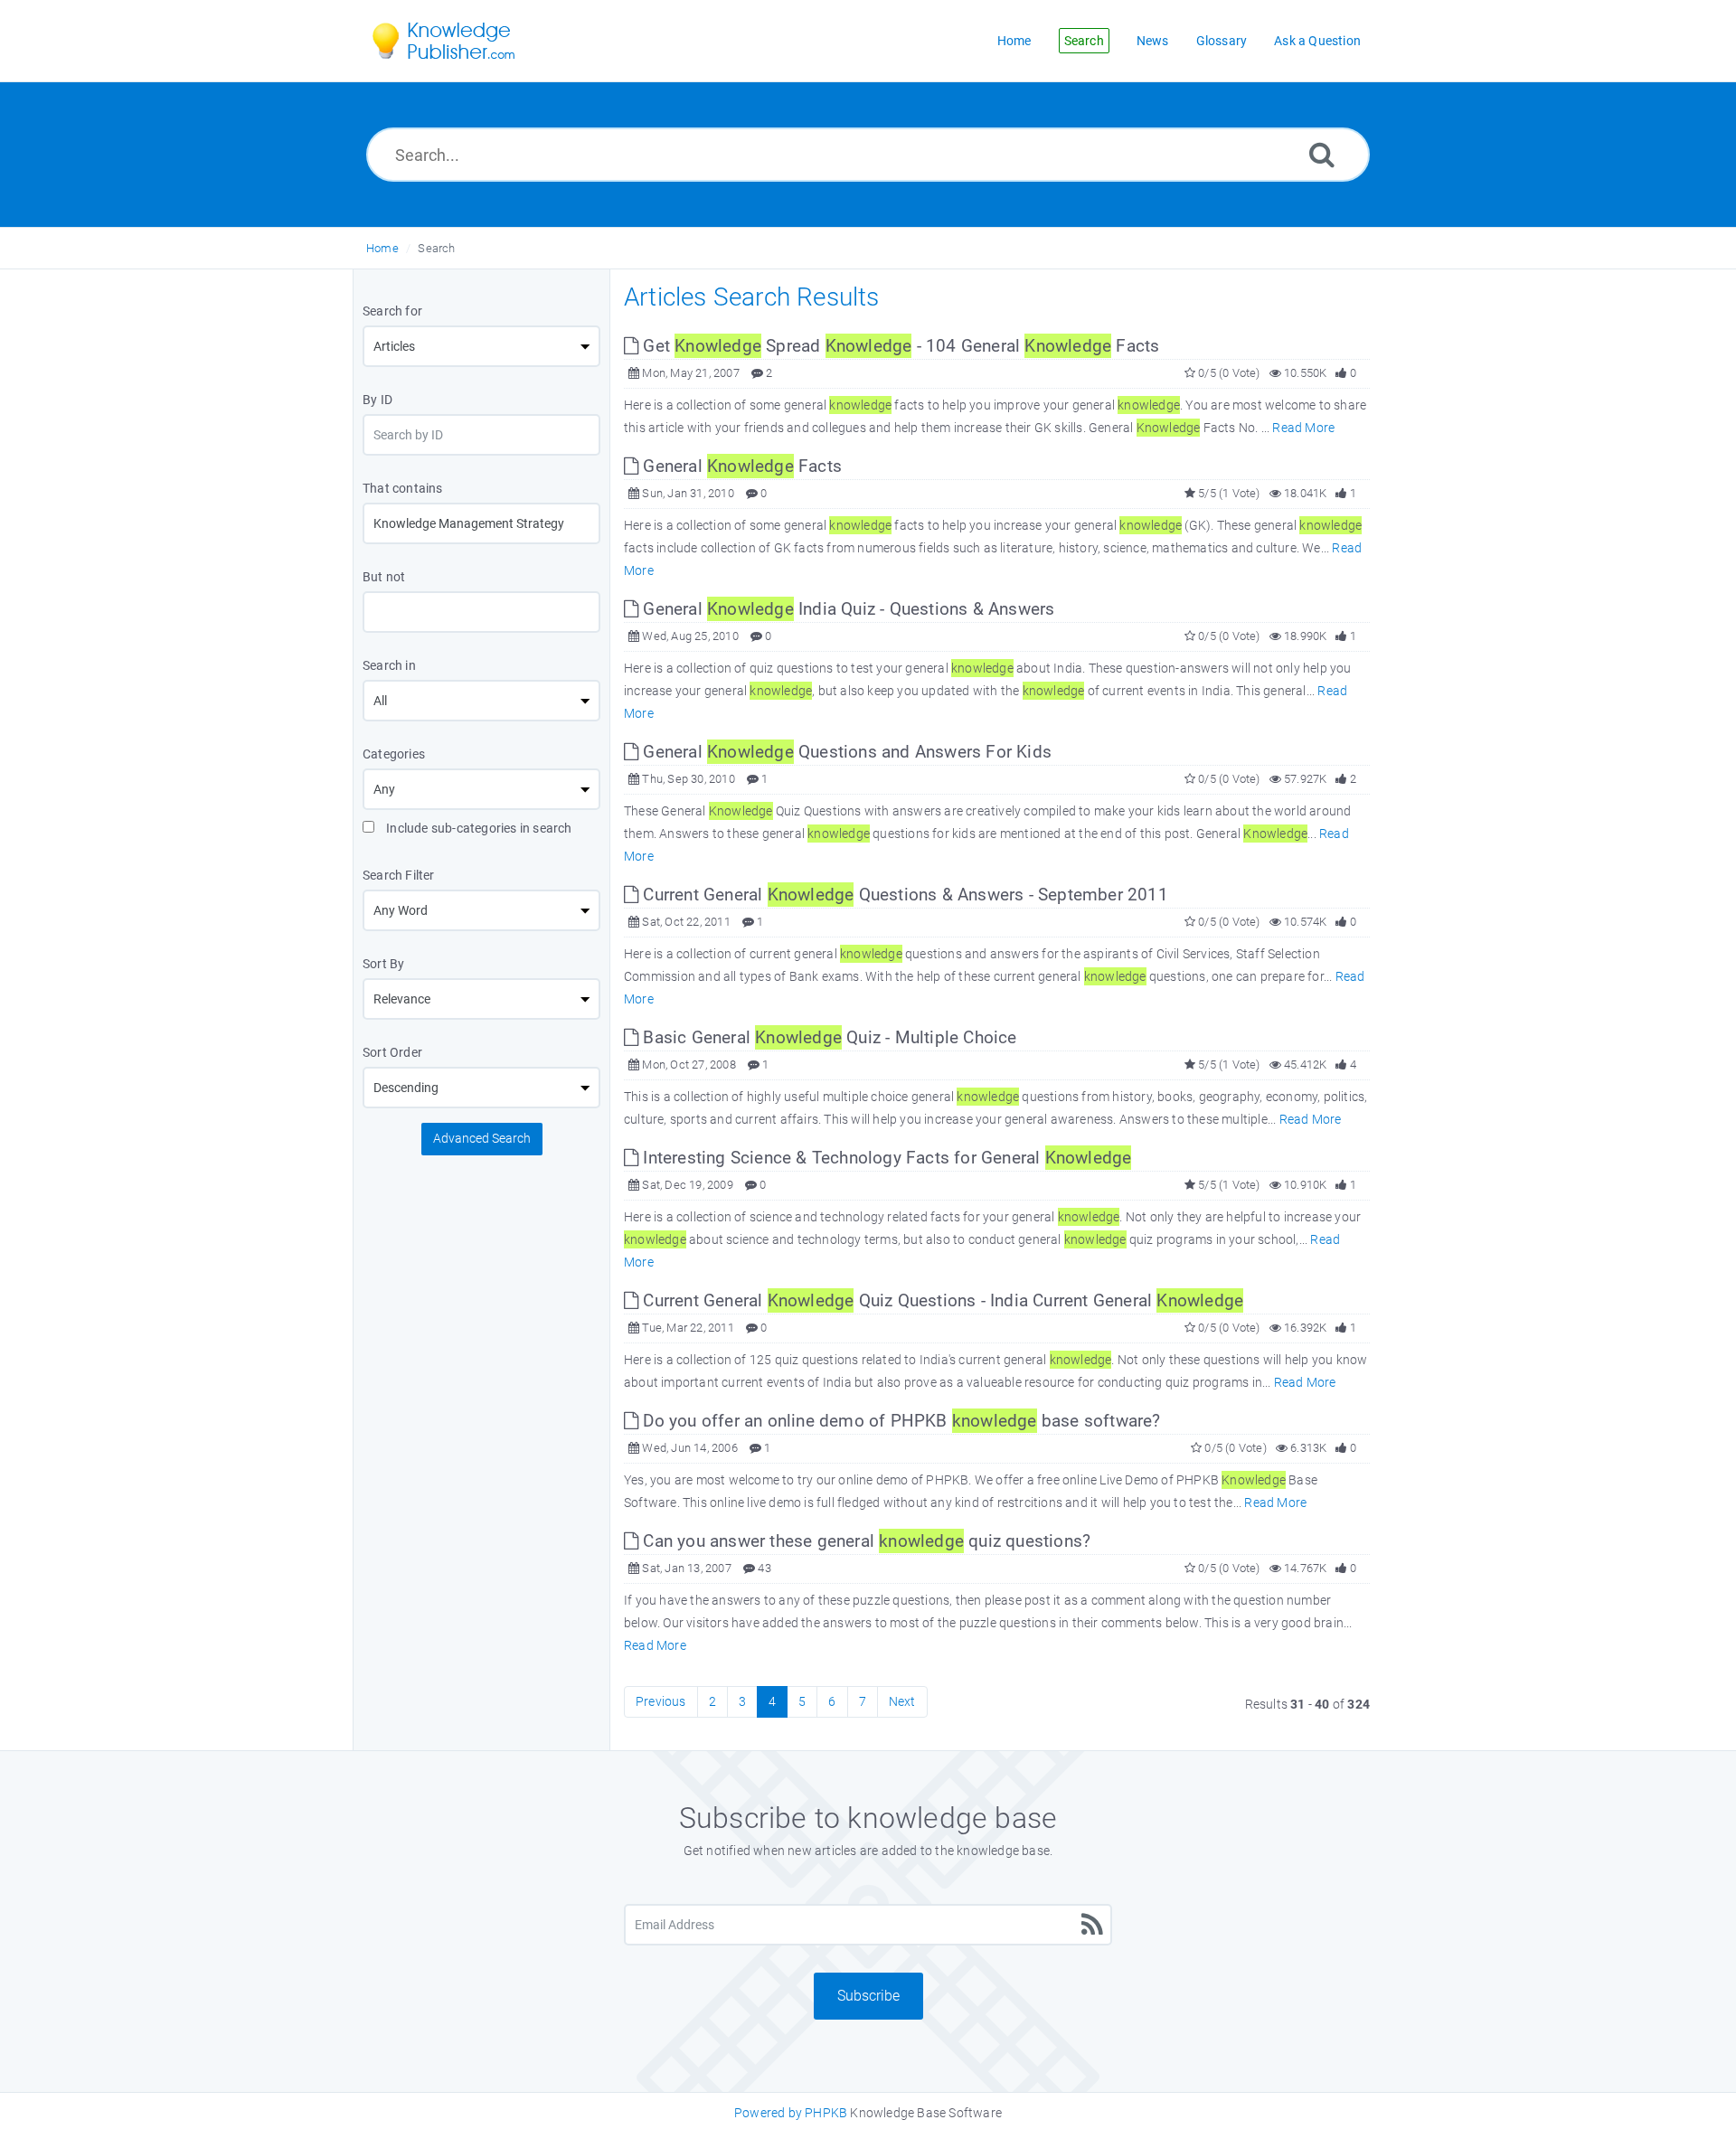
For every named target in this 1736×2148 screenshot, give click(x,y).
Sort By (383, 964)
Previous (661, 1701)
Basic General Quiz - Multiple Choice (827, 1037)
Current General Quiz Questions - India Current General (941, 1300)
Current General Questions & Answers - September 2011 (903, 895)
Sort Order (392, 1052)
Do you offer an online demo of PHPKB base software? (899, 1421)
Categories (394, 754)
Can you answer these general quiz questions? (864, 1541)
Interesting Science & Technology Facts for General (885, 1158)
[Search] (1322, 154)
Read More (1303, 428)
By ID (377, 400)
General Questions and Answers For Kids (845, 752)
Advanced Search (482, 1138)
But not (384, 577)
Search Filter (399, 875)
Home (382, 248)
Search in (389, 665)
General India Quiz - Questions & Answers (846, 609)
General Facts (740, 466)
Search (436, 248)
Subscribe (868, 1996)
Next (902, 1701)
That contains (403, 488)
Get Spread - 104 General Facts (899, 346)
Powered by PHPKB (791, 2113)
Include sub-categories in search (478, 828)
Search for (392, 311)
